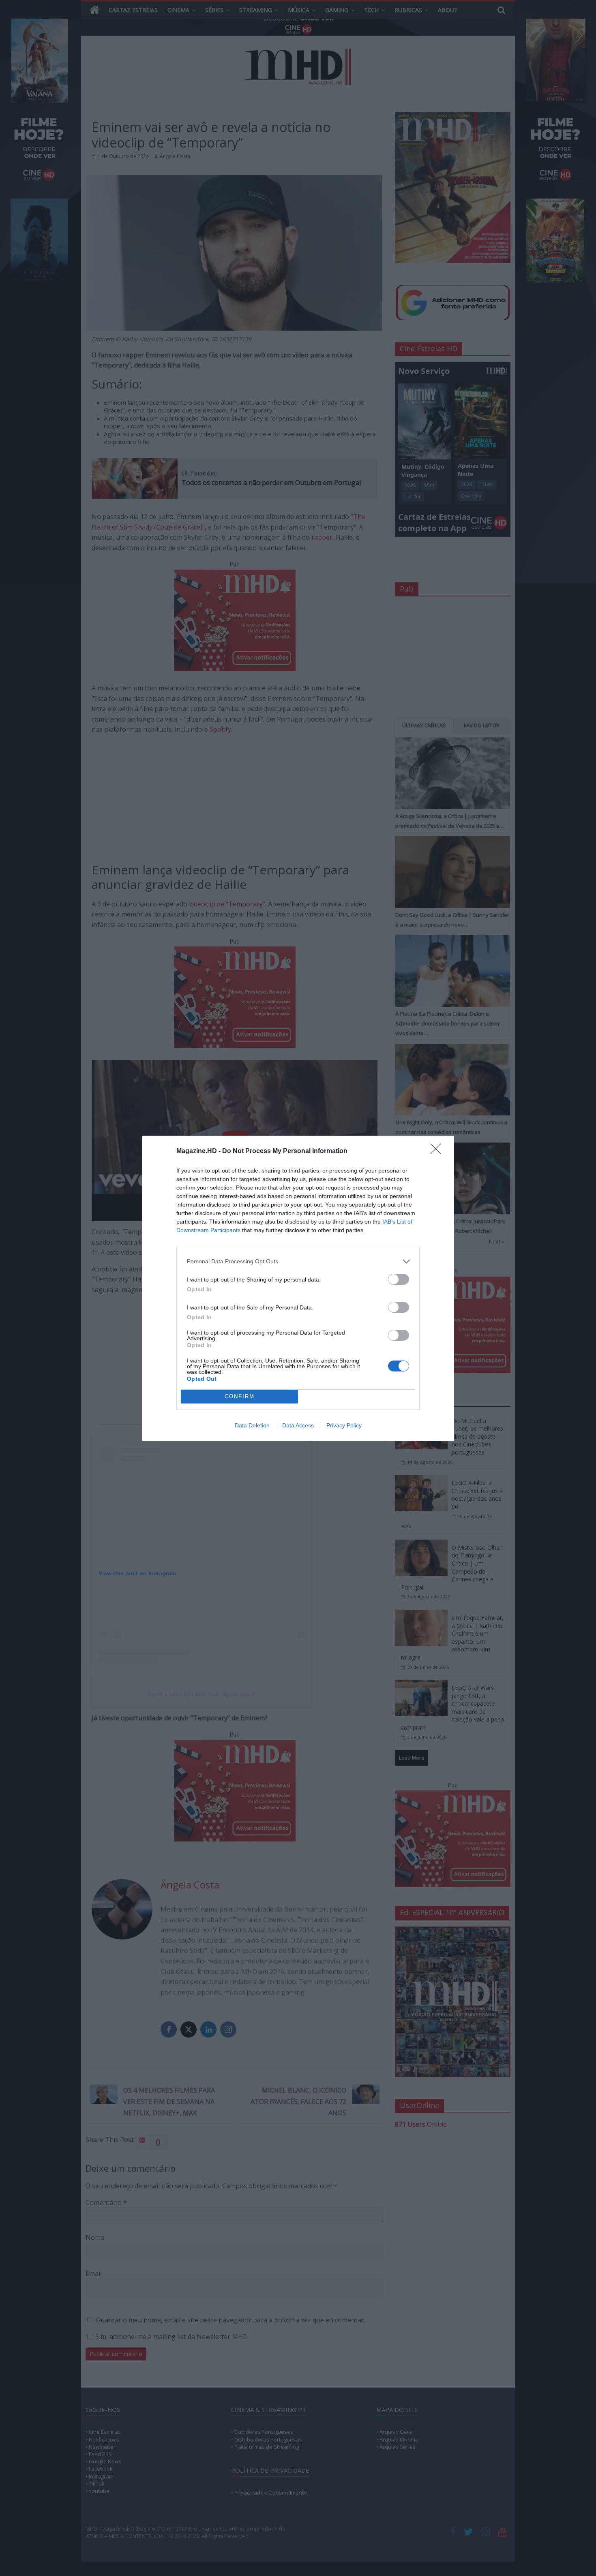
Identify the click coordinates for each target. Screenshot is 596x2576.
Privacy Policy (344, 1425)
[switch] (399, 1279)
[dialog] (298, 1288)
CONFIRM (240, 1396)
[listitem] (298, 1261)
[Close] (438, 1151)
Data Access (298, 1425)
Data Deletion (252, 1425)
